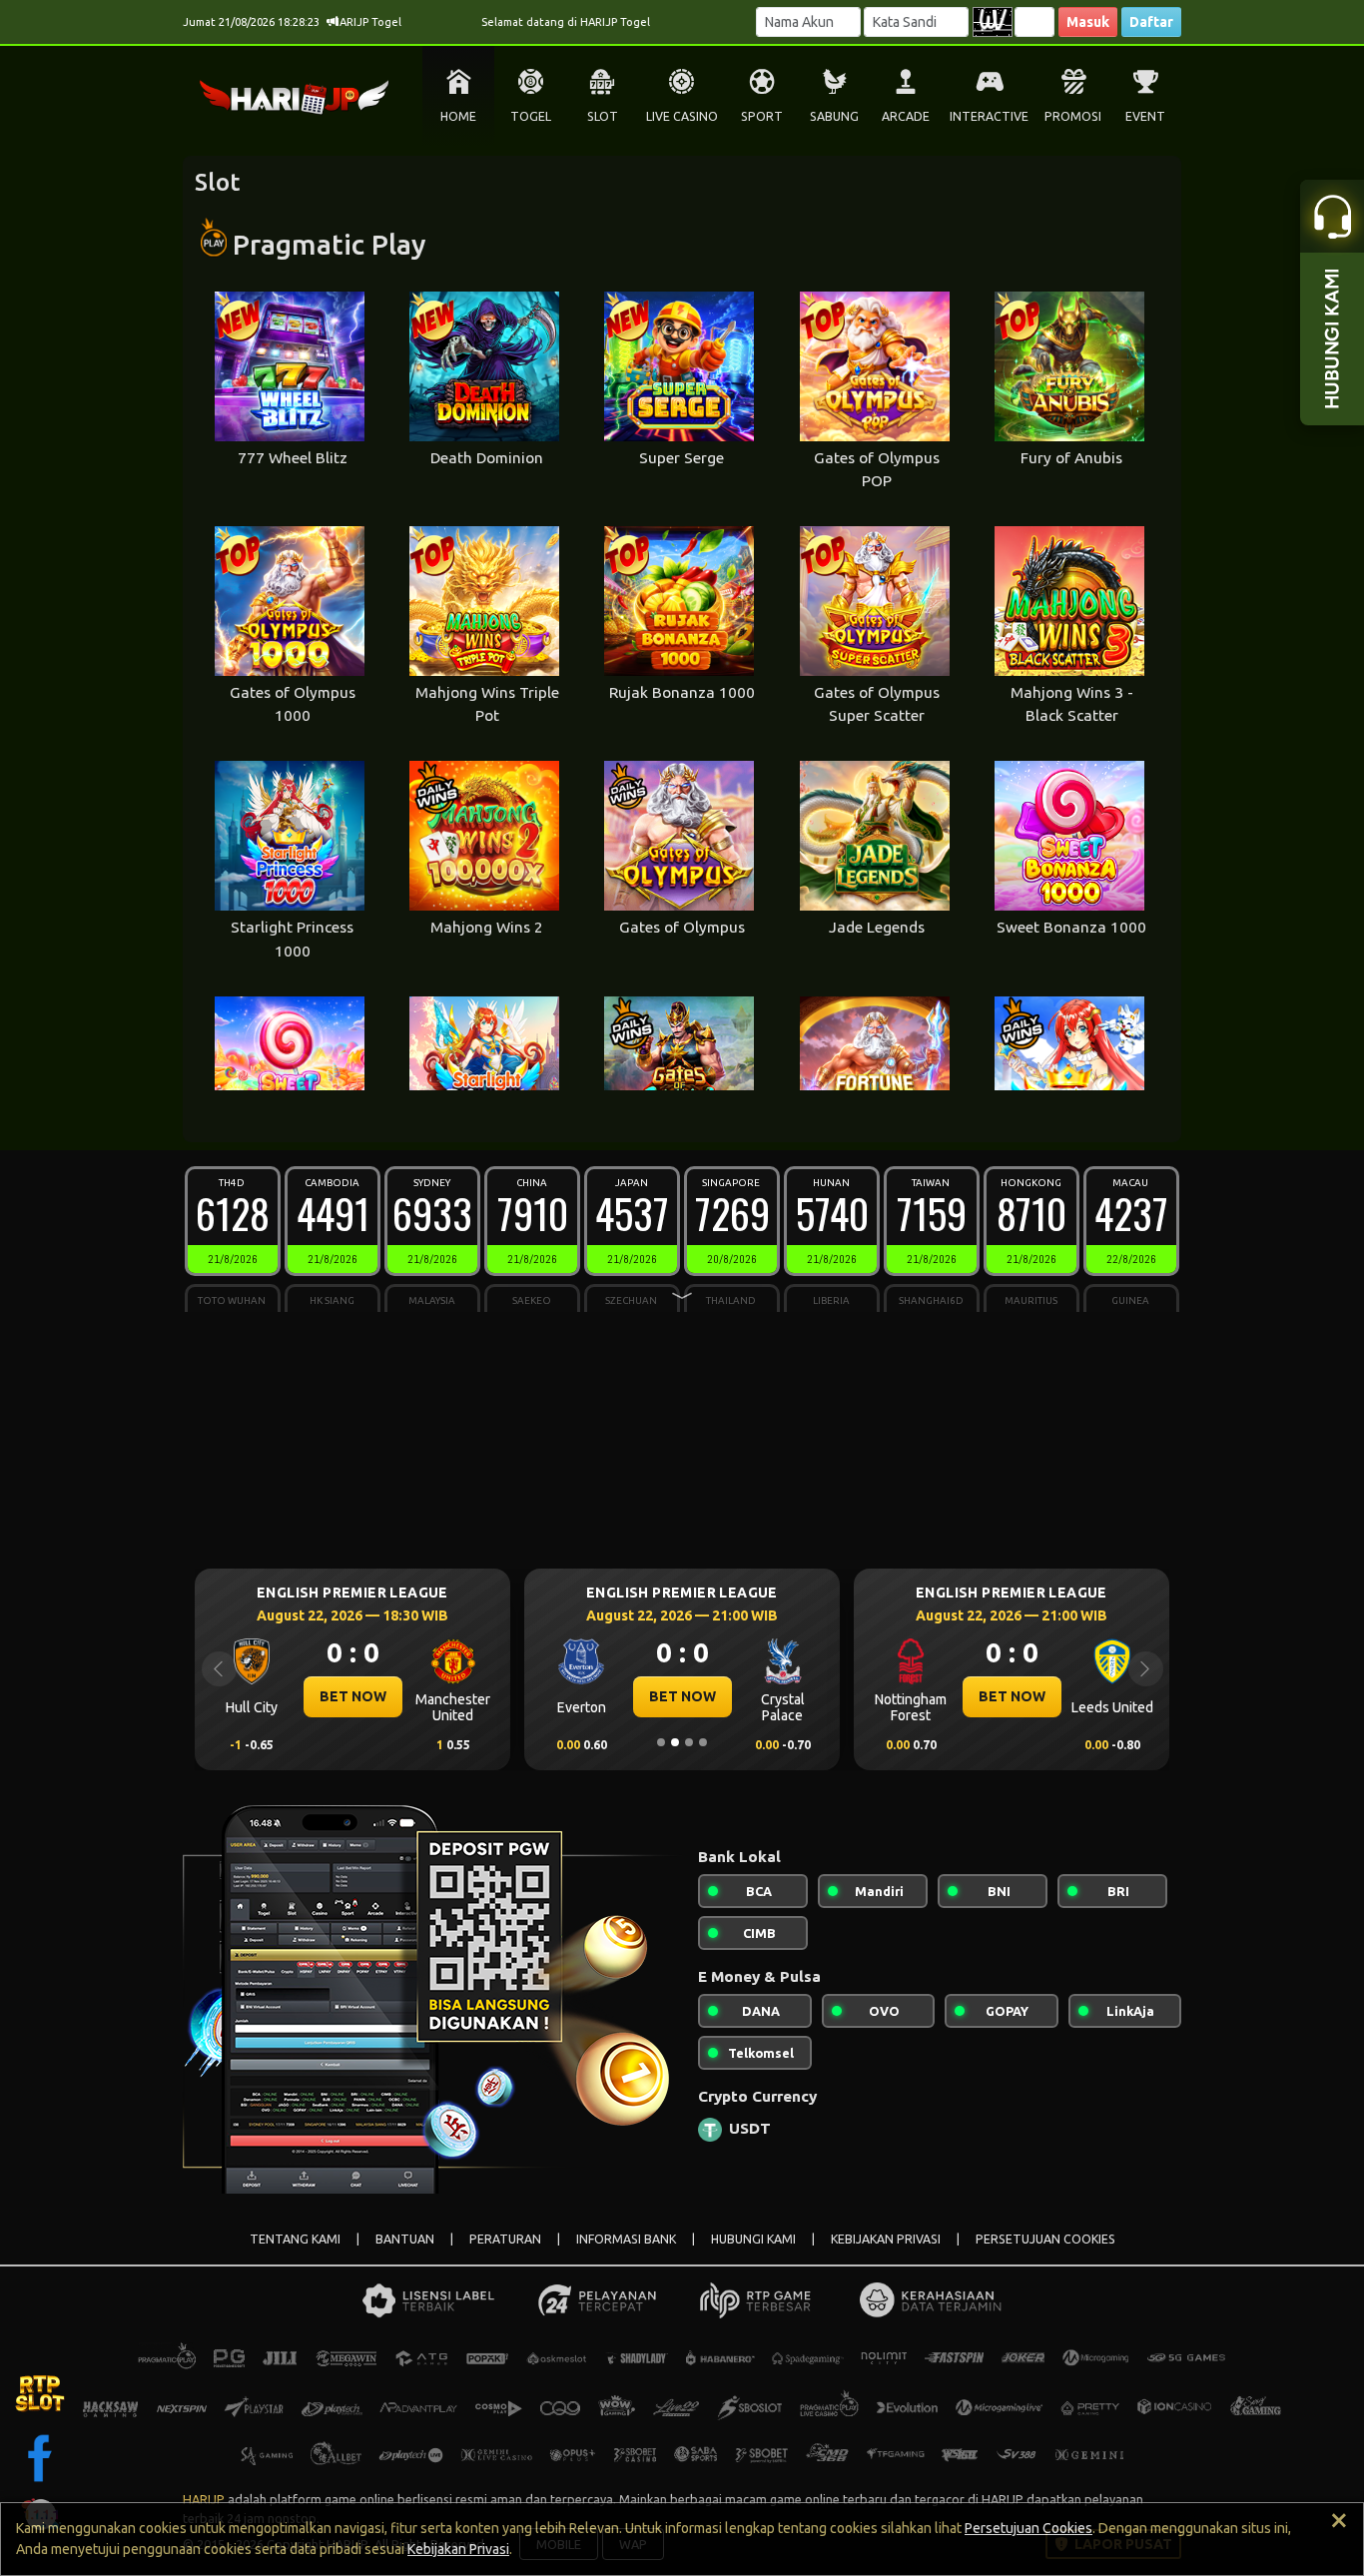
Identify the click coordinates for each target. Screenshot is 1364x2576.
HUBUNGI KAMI (753, 2239)
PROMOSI (1073, 116)
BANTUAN (405, 2239)
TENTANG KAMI (295, 2239)
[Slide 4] (703, 1742)
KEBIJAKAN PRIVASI (886, 2239)
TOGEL (531, 116)
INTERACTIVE (989, 116)
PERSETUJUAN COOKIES (1045, 2239)
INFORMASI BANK (626, 2239)
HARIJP (204, 2499)
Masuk (1088, 22)
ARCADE (906, 116)
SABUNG (834, 116)
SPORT (762, 116)
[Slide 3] (689, 1742)
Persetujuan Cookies (1028, 2528)
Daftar (1151, 22)
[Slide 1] (661, 1742)
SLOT (603, 116)
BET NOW (390, 1696)
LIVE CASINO (682, 116)
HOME (458, 116)
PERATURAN (505, 2239)
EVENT (1145, 116)
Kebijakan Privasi (458, 2549)
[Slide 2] (675, 1742)
